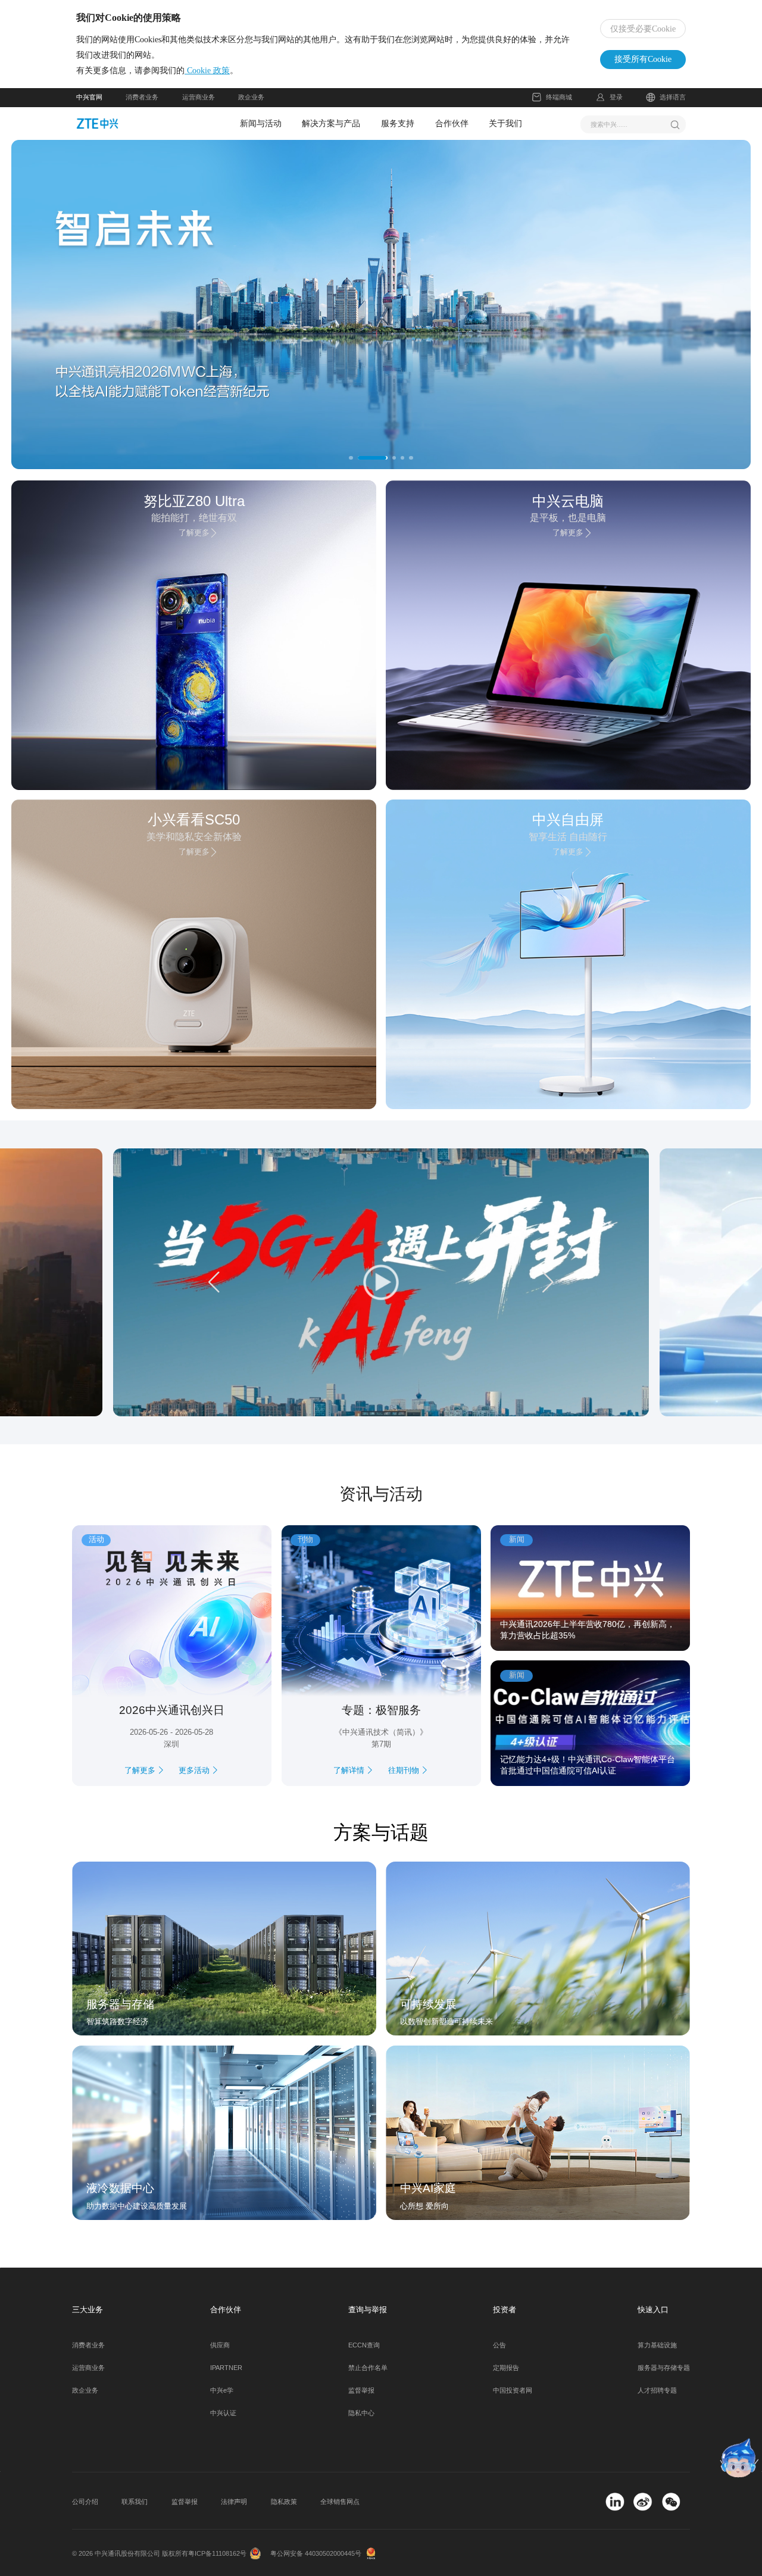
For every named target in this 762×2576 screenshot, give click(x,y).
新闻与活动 (261, 123)
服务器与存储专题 (664, 2368)
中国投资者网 (513, 2390)
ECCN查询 (364, 2345)
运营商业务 (199, 97)
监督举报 (361, 2390)
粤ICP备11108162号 (217, 2553)
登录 (616, 97)
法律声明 (234, 2502)
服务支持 (398, 123)
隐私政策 (284, 2502)
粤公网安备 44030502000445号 (316, 2553)
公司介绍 (85, 2502)
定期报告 (506, 2368)
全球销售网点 (340, 2502)
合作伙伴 (452, 123)
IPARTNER (226, 2368)
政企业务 (251, 97)
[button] (82, 305)
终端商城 (559, 97)
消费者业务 (142, 97)
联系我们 (135, 2502)
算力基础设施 (657, 2345)
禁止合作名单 (368, 2368)
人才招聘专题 (657, 2390)
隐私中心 (361, 2413)
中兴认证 (223, 2413)
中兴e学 (222, 2390)
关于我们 (505, 123)
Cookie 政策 (207, 71)
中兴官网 (89, 97)
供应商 (220, 2345)
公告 (499, 2345)
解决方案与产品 (331, 123)
